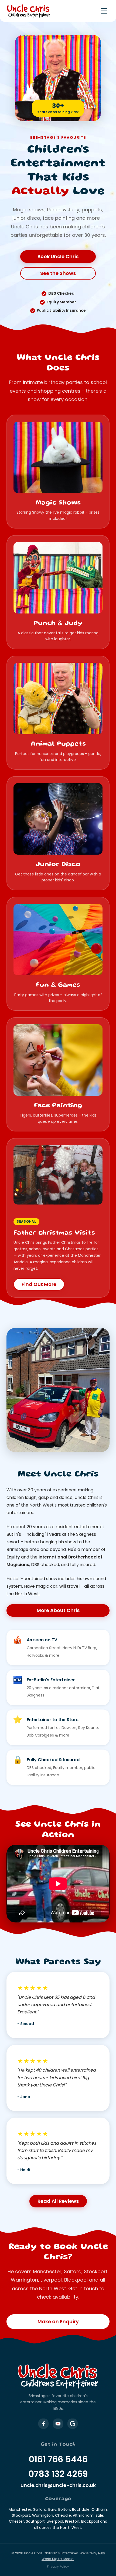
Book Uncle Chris (58, 256)
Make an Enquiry (58, 2321)
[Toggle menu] (104, 11)
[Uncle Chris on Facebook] (43, 2424)
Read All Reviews (58, 2201)
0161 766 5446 (58, 2459)
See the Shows (58, 273)
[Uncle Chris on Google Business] (73, 2424)
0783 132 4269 (58, 2474)
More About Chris (58, 1610)
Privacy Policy (58, 2566)
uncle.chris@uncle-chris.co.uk (58, 2485)
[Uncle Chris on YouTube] (58, 2424)
